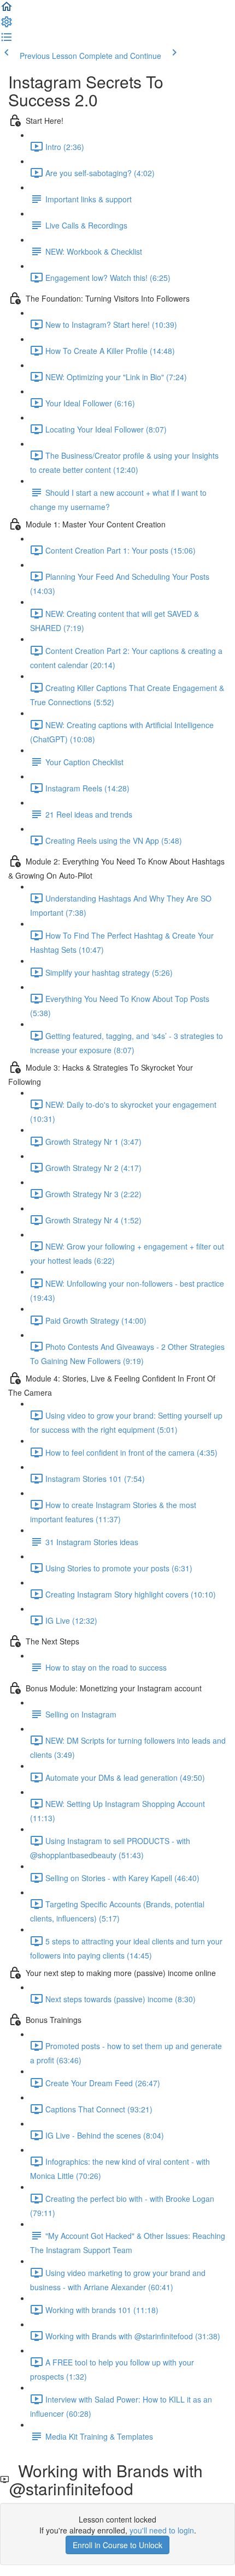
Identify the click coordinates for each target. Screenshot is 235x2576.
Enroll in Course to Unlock (117, 2545)
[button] (7, 10)
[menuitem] (7, 25)
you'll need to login (162, 2530)
